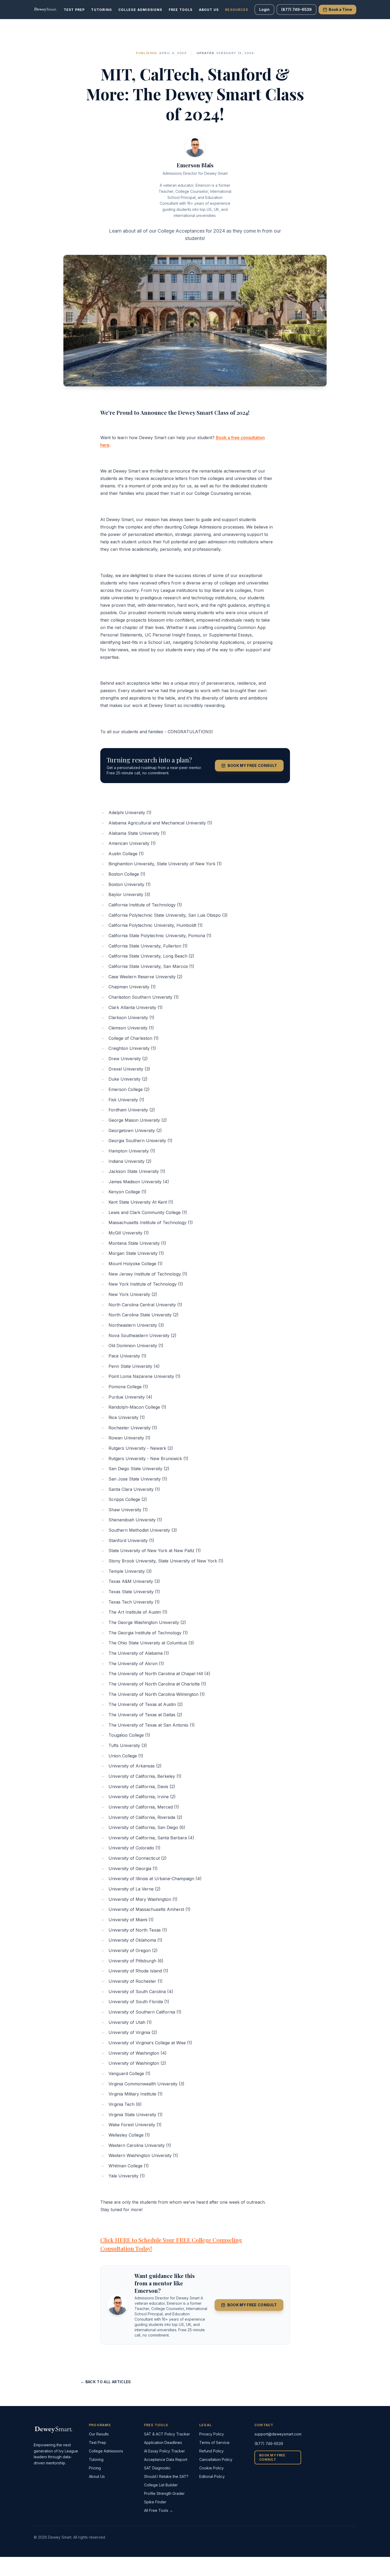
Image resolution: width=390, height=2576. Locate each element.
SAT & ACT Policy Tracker (167, 2434)
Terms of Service (214, 2442)
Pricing (95, 2468)
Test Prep (74, 10)
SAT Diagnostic (157, 2468)
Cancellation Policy (216, 2459)
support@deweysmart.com (278, 2434)
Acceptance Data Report (166, 2459)
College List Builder (161, 2485)
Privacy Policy (212, 2434)
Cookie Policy (211, 2468)
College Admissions (140, 10)
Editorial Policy (212, 2476)
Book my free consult (252, 765)
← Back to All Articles (106, 2382)
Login (264, 9)
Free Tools (181, 10)
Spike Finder (155, 2502)
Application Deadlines (163, 2442)
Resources (237, 10)
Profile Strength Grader (164, 2493)
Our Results (99, 2434)
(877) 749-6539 (296, 9)
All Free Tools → (159, 2510)
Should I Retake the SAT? (166, 2476)
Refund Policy (211, 2451)
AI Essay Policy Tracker (164, 2451)
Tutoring (101, 10)
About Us (209, 10)
